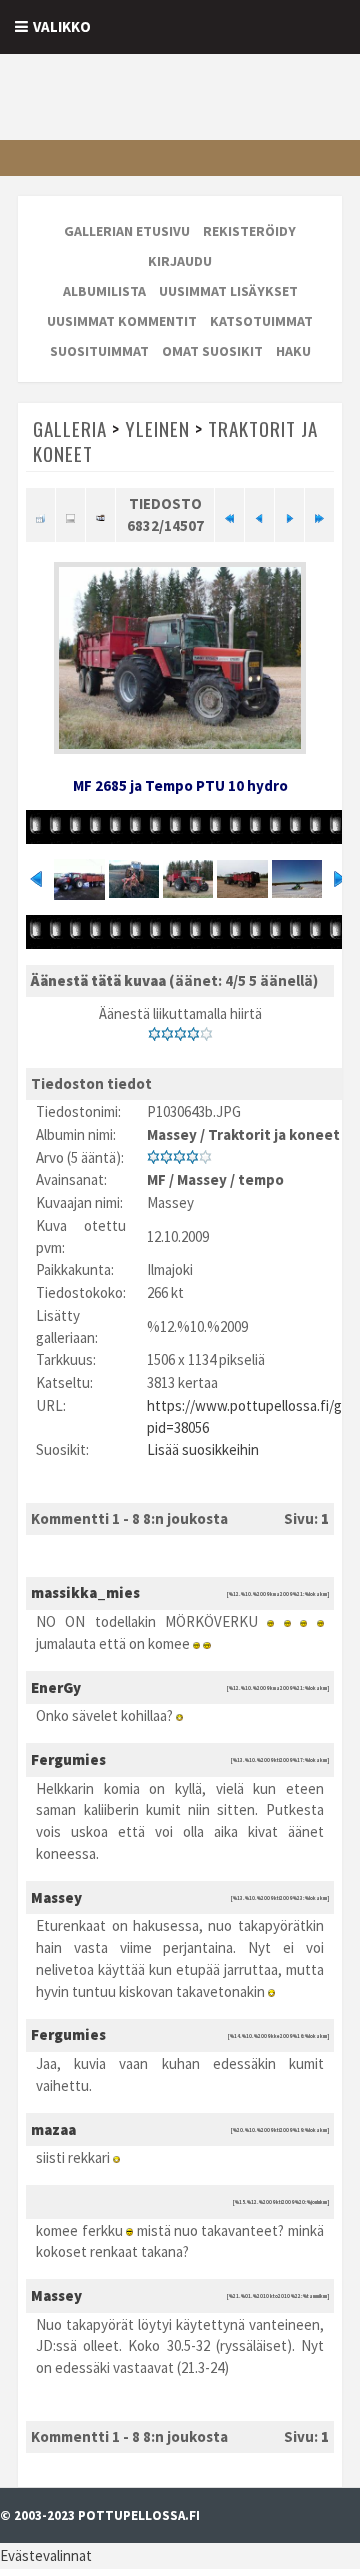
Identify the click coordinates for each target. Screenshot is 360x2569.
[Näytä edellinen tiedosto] (259, 515)
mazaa (53, 2129)
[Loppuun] (319, 515)
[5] (206, 1034)
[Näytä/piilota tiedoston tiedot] (70, 515)
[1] (154, 1034)
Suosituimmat (99, 351)
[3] (180, 1034)
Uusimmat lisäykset (228, 291)
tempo (261, 1179)
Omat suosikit (212, 351)
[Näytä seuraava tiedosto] (289, 515)
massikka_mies (85, 1592)
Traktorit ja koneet (274, 1134)
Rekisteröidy (249, 231)
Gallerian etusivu (127, 231)
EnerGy (56, 1687)
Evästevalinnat (46, 2555)
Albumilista (104, 291)
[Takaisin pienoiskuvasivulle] (40, 515)
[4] (193, 1034)
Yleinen (157, 428)
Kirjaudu (180, 261)
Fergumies (68, 1759)
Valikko (62, 26)
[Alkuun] (229, 515)
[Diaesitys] (100, 515)
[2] (167, 1034)
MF (156, 1179)
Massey (172, 1134)
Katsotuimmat (261, 321)
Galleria (70, 428)
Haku (293, 351)
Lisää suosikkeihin (203, 1449)
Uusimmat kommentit (122, 321)
